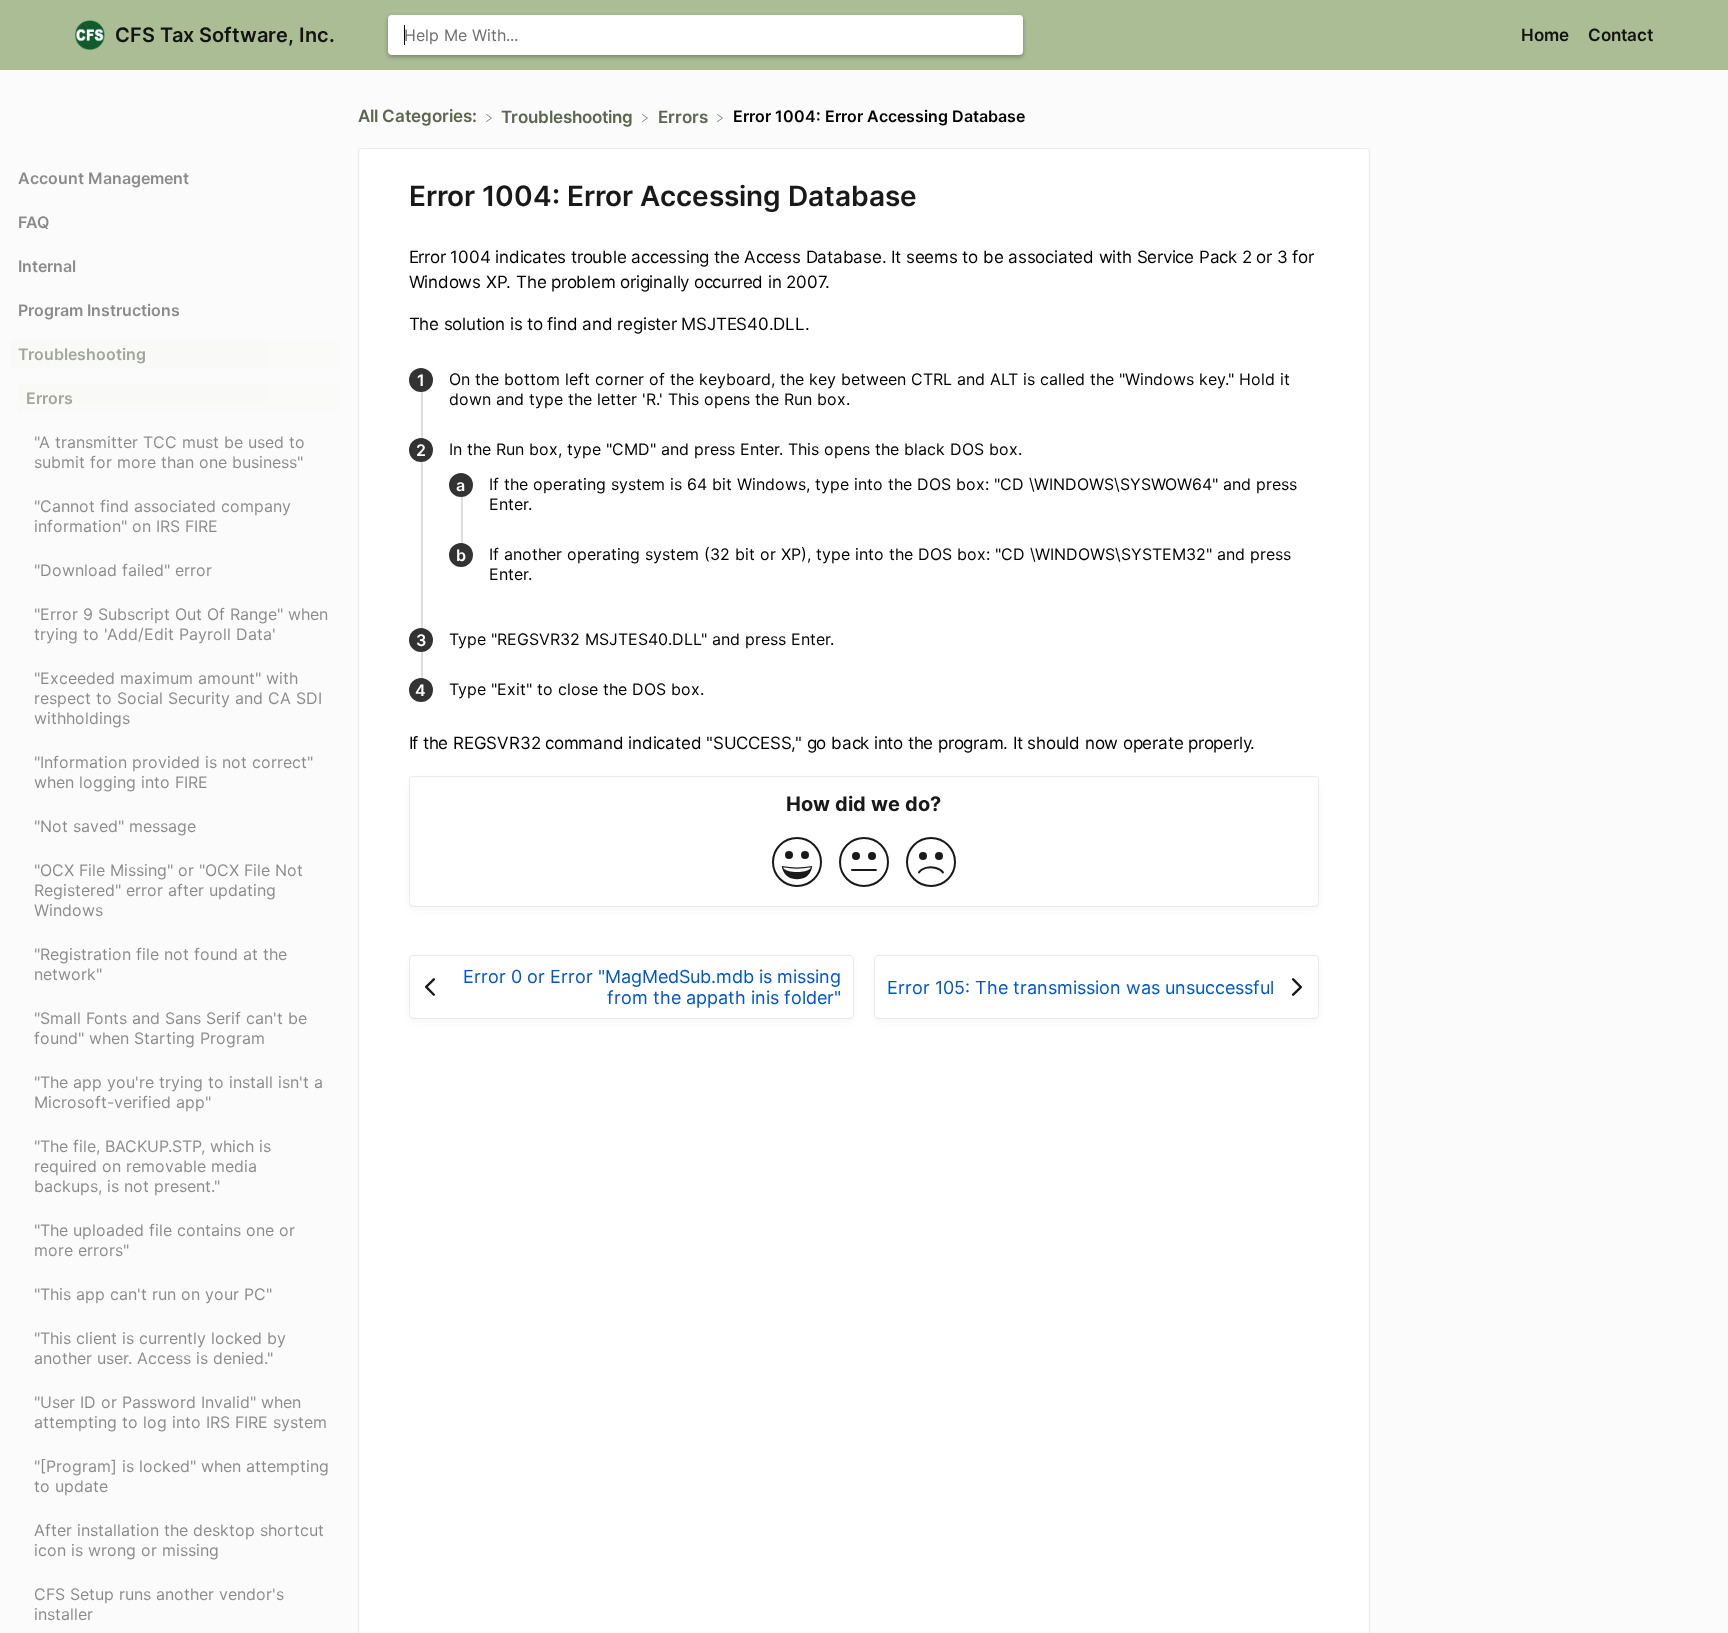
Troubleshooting (82, 354)
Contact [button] (1620, 35)
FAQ (33, 222)
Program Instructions (99, 310)
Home (1547, 35)
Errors (49, 398)
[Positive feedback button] (797, 863)
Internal (47, 266)
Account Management (103, 178)
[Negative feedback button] (931, 863)
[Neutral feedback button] (864, 863)
